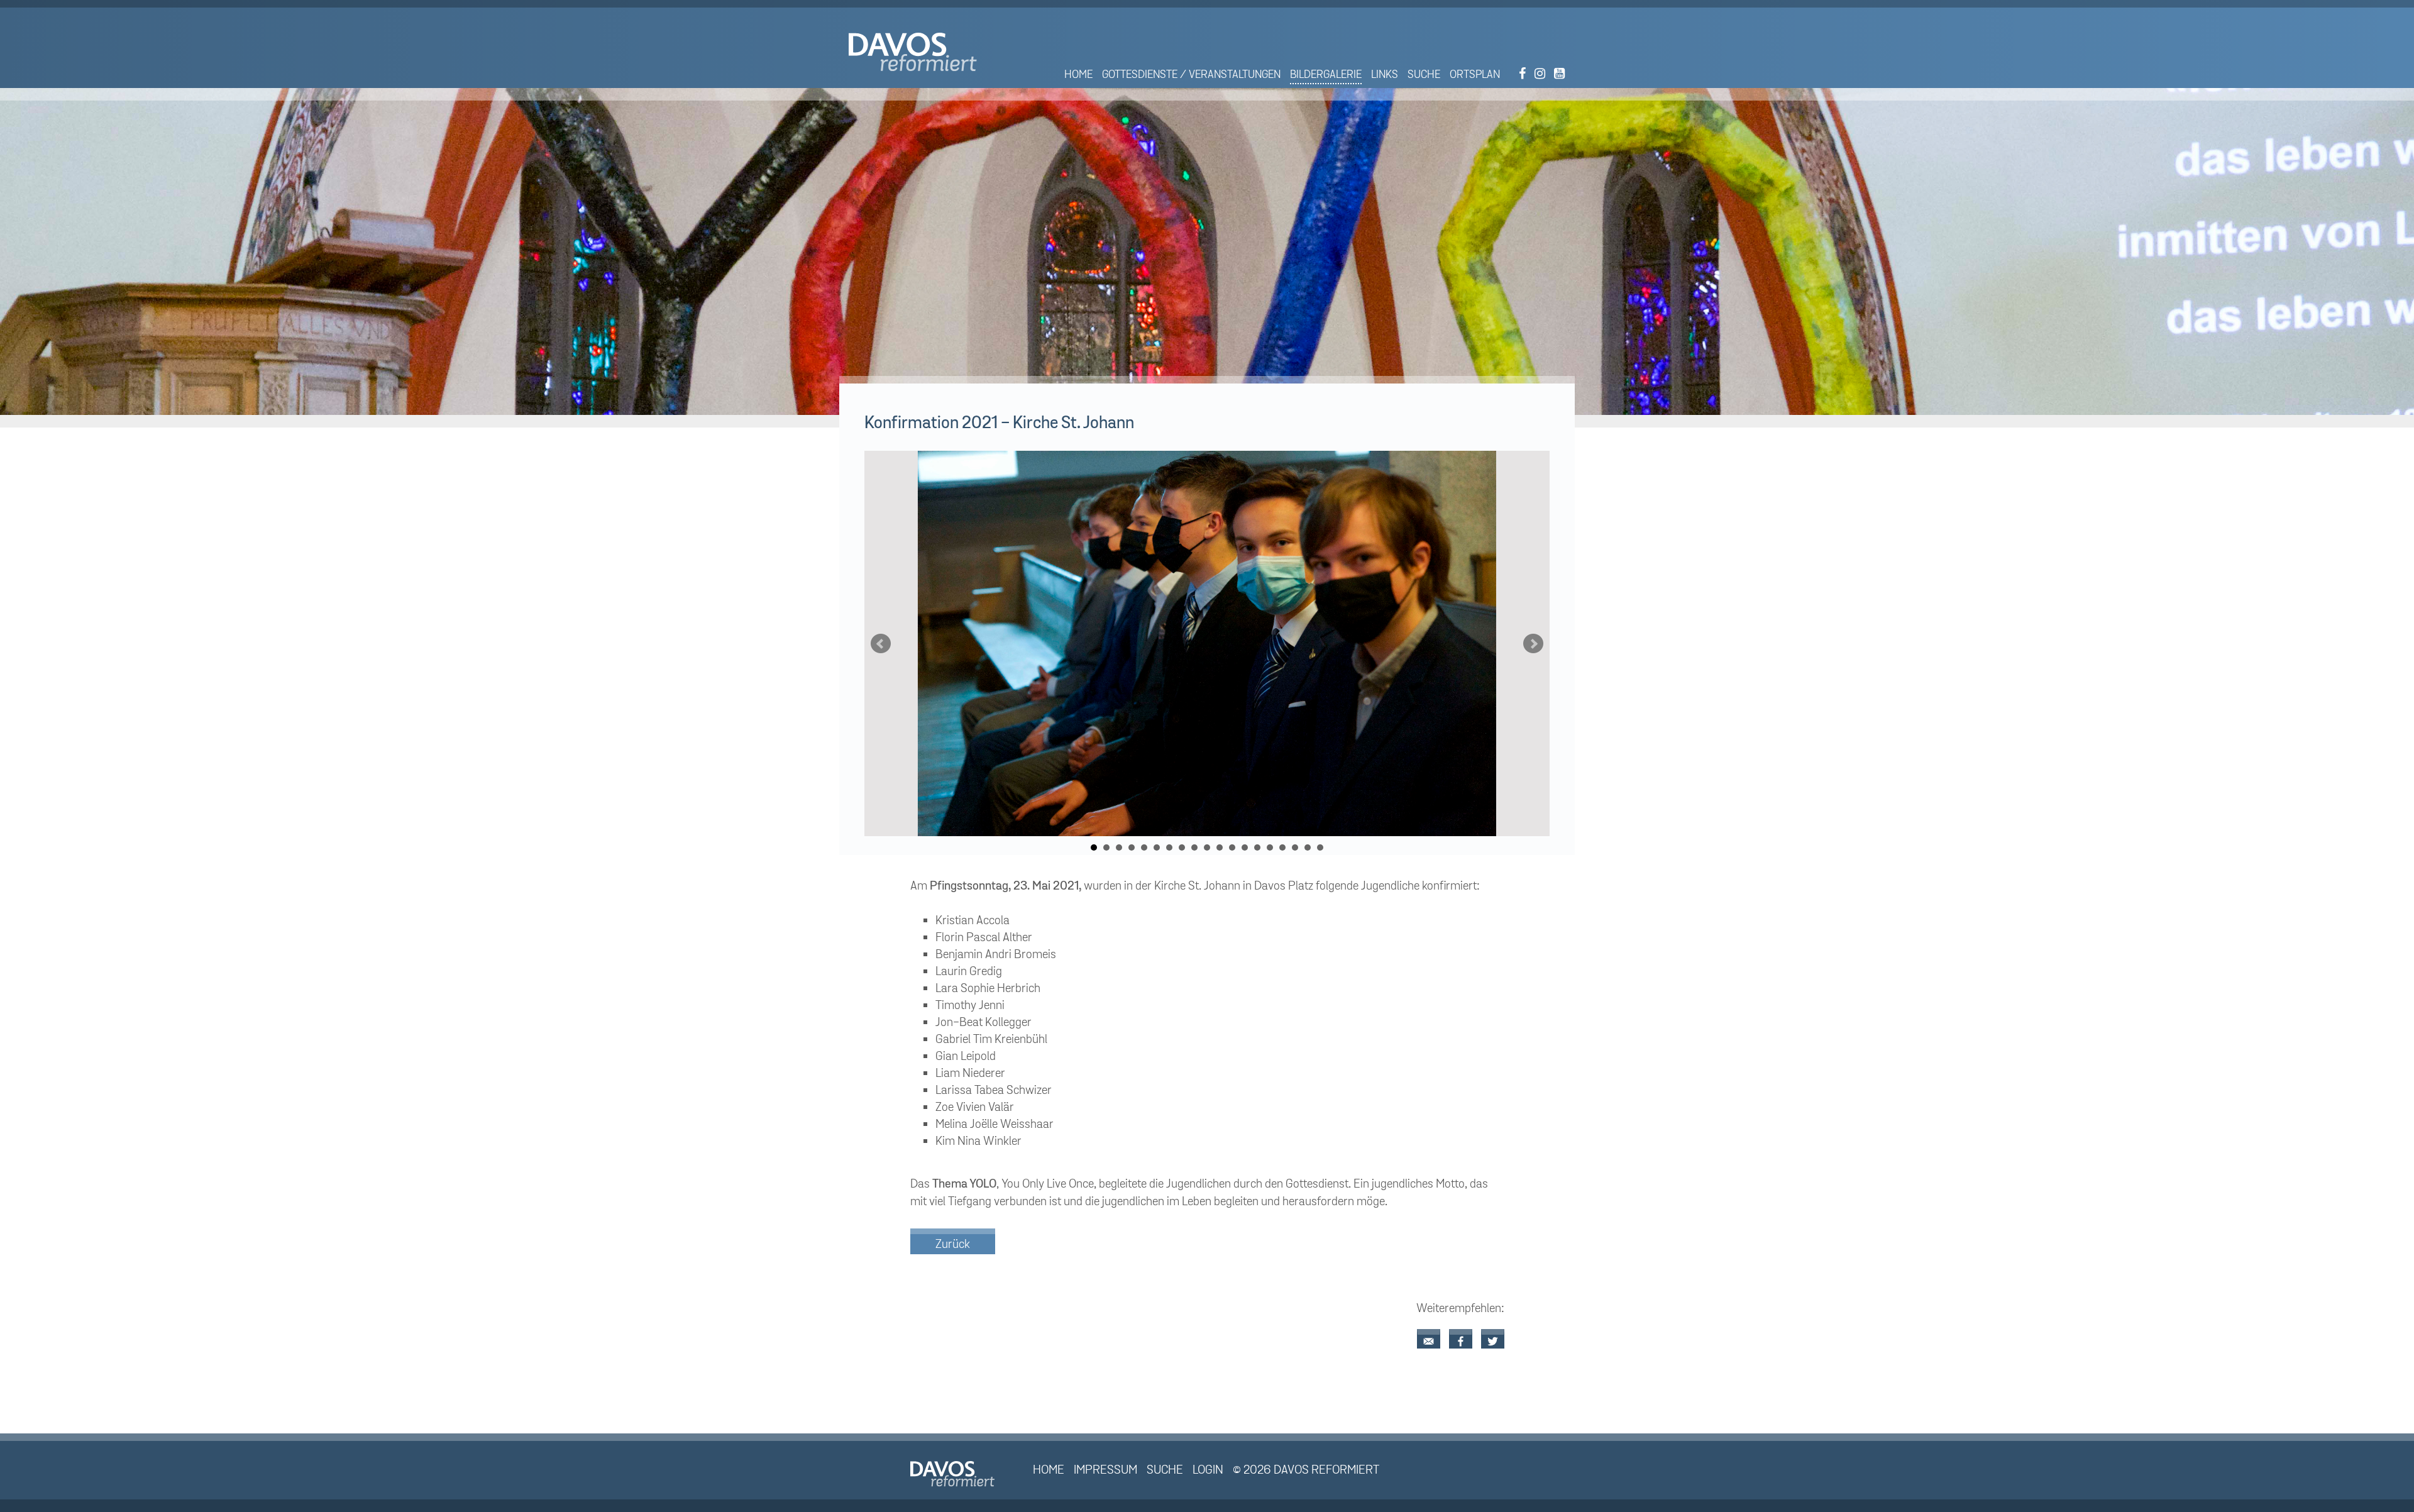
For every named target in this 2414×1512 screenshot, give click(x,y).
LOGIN (1208, 1470)
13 (1245, 847)
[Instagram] (1540, 74)
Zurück (953, 1244)
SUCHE (1165, 1470)
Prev (881, 644)
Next (1533, 644)
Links (1385, 74)
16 (1282, 847)
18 (1308, 847)
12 (1232, 847)
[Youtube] (1559, 74)
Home (1078, 74)
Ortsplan (1475, 74)
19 (1320, 847)
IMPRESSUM (1105, 1470)
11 (1220, 847)
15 (1270, 847)
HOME (1049, 1470)
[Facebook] (1522, 74)
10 (1207, 847)
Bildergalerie (1326, 74)
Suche (1424, 74)
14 (1257, 847)
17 (1295, 847)
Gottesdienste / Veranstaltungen (1191, 74)
